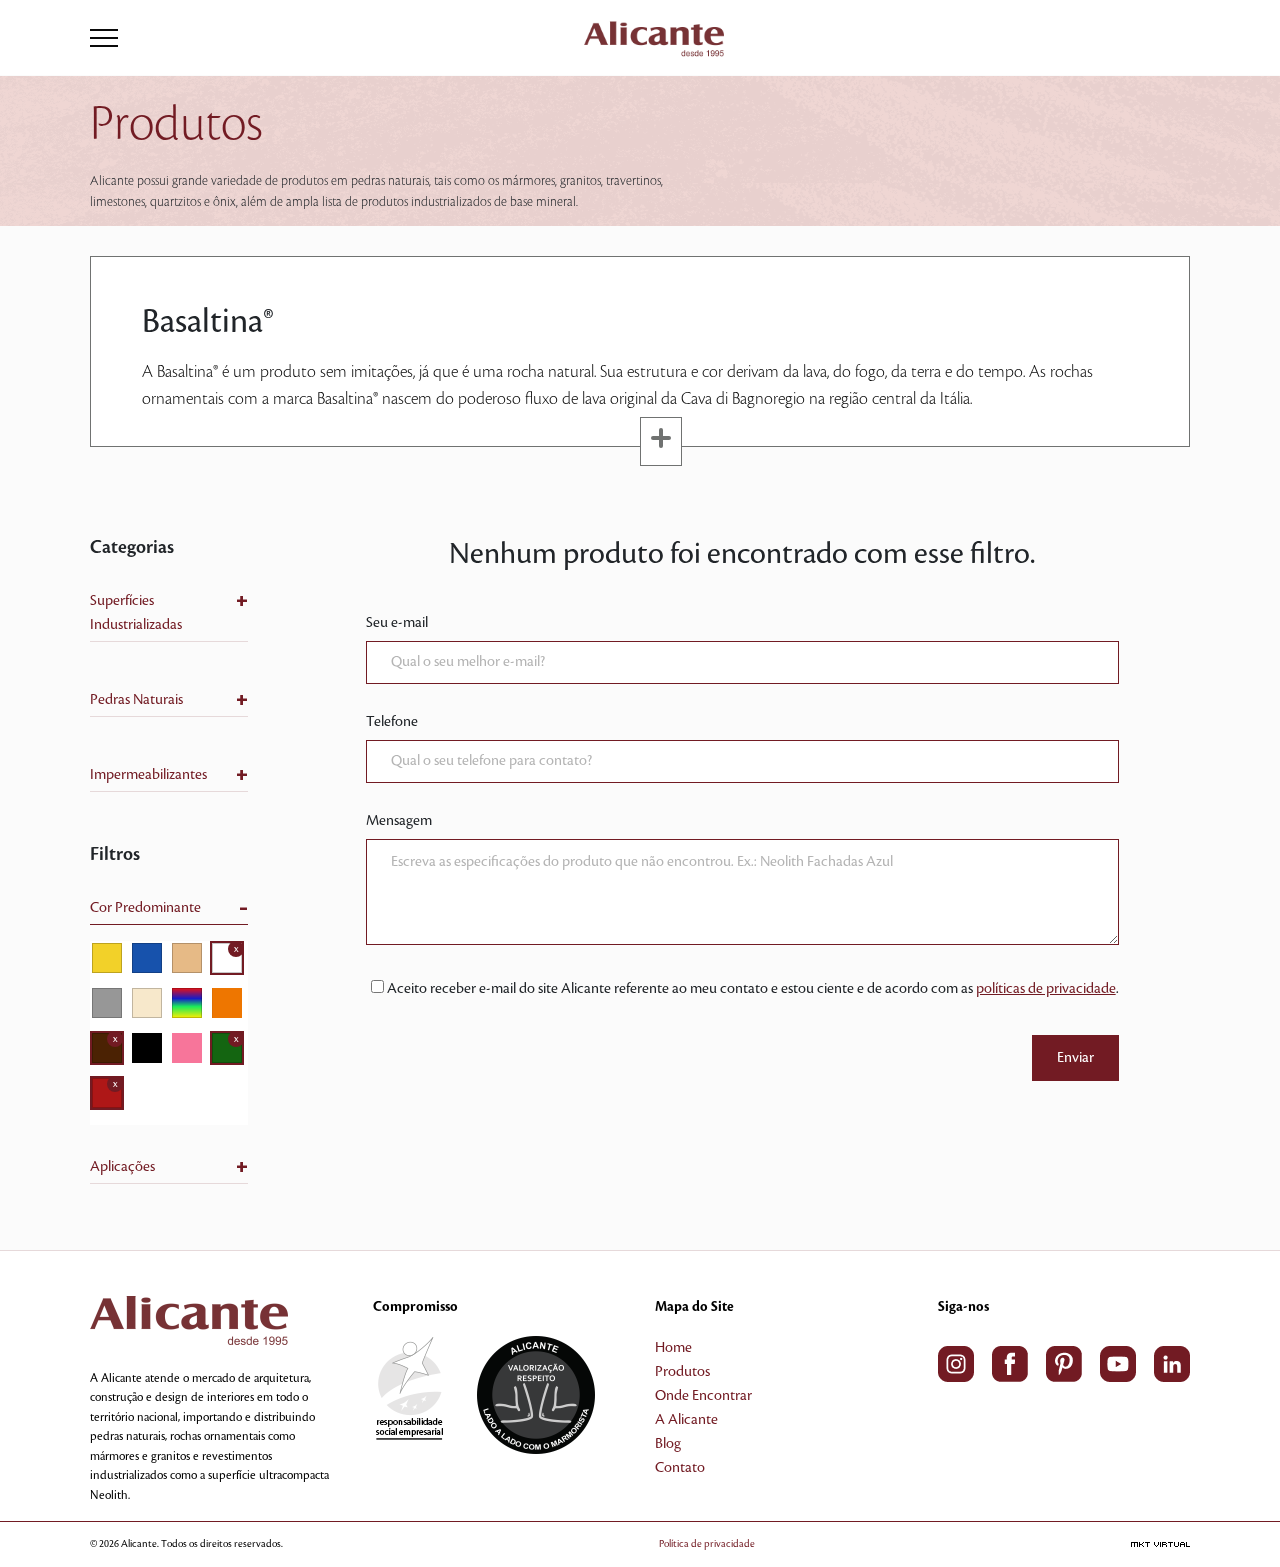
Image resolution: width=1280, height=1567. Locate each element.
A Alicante (686, 1420)
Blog (668, 1444)
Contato (680, 1468)
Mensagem (399, 821)
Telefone (392, 722)
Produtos (682, 1372)
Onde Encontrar (703, 1396)
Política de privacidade (707, 1543)
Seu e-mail (397, 623)
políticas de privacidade (1046, 989)
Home (673, 1348)
